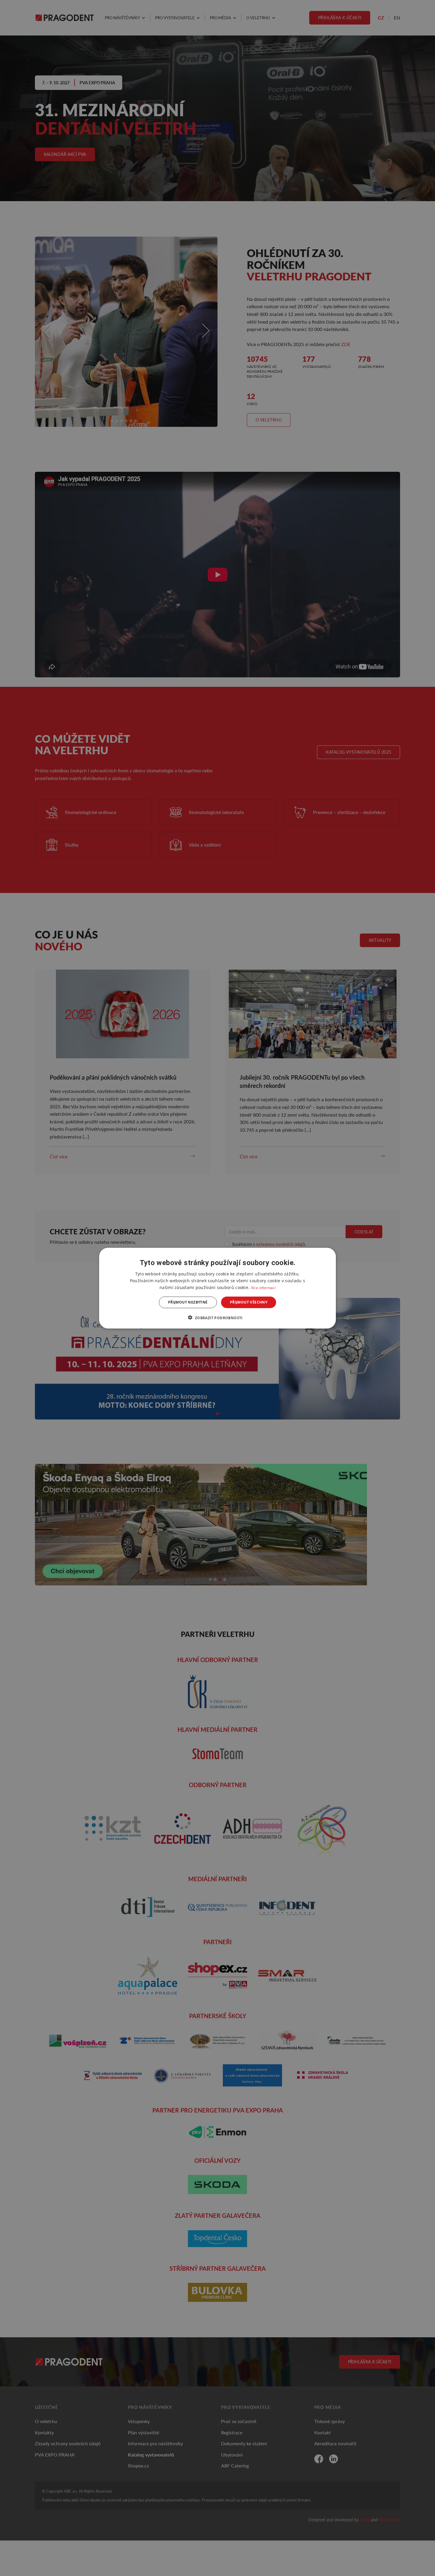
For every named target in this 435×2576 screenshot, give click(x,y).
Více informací (263, 1287)
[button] (217, 1317)
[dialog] (217, 1288)
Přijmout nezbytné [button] (188, 1302)
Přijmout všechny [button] (249, 1302)
